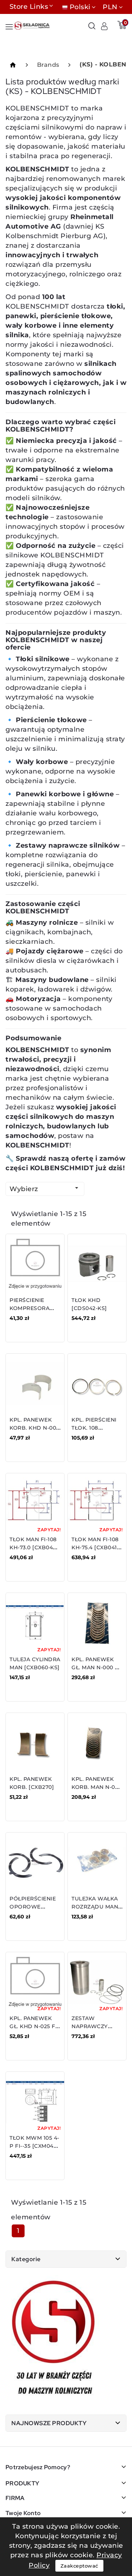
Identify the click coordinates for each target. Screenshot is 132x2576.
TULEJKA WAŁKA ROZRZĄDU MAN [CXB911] (95, 1907)
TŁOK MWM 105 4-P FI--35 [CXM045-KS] (34, 2146)
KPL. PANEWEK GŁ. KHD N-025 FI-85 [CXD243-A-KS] (34, 2026)
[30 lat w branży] (54, 2339)
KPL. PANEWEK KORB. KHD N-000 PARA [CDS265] (35, 1428)
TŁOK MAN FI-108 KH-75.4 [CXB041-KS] (95, 1547)
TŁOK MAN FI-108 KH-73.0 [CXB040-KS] (34, 1547)
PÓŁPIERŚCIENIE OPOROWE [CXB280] (33, 1907)
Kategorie (26, 2259)
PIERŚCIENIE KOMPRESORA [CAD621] (30, 1308)
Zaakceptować (79, 2566)
